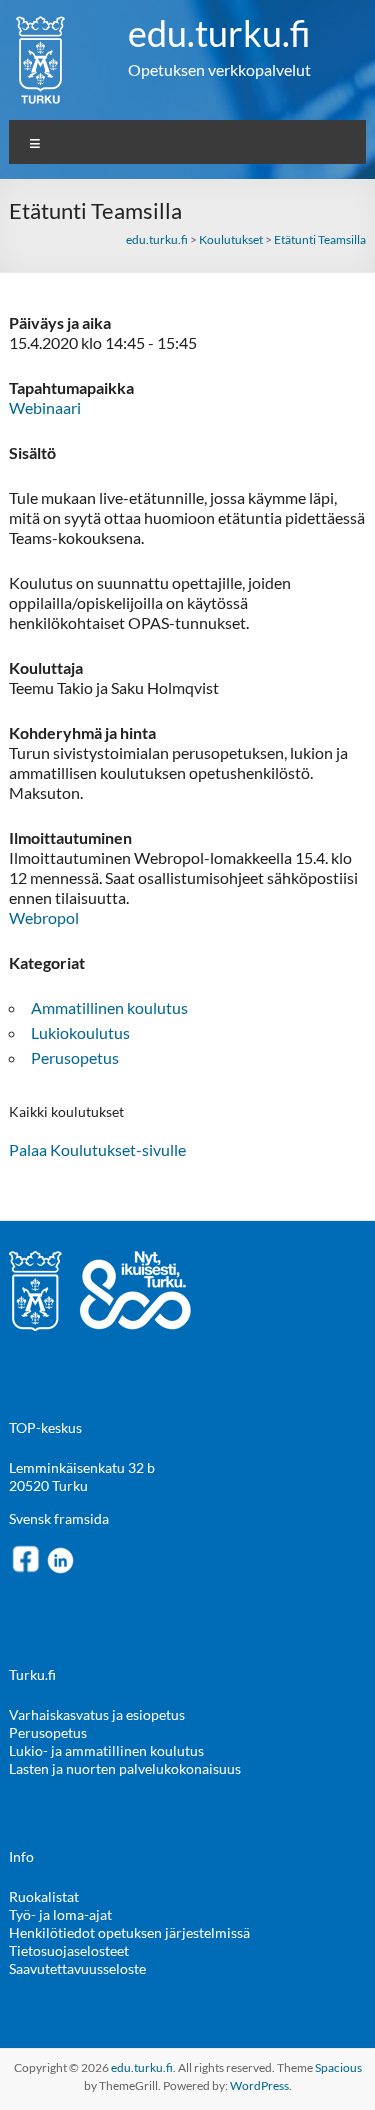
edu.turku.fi (219, 33)
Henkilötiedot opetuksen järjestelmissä (129, 1932)
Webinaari (45, 407)
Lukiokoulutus (80, 1032)
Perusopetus (75, 1057)
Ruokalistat (44, 1896)
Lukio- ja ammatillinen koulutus (106, 1750)
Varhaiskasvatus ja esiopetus (97, 1714)
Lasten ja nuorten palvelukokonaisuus (125, 1768)
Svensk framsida (59, 1518)
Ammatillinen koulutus (109, 1007)
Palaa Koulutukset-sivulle (97, 1149)
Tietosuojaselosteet (69, 1950)
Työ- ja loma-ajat (60, 1914)
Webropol (44, 917)
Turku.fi (32, 1674)
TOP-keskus (45, 1427)
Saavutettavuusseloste (77, 1968)
